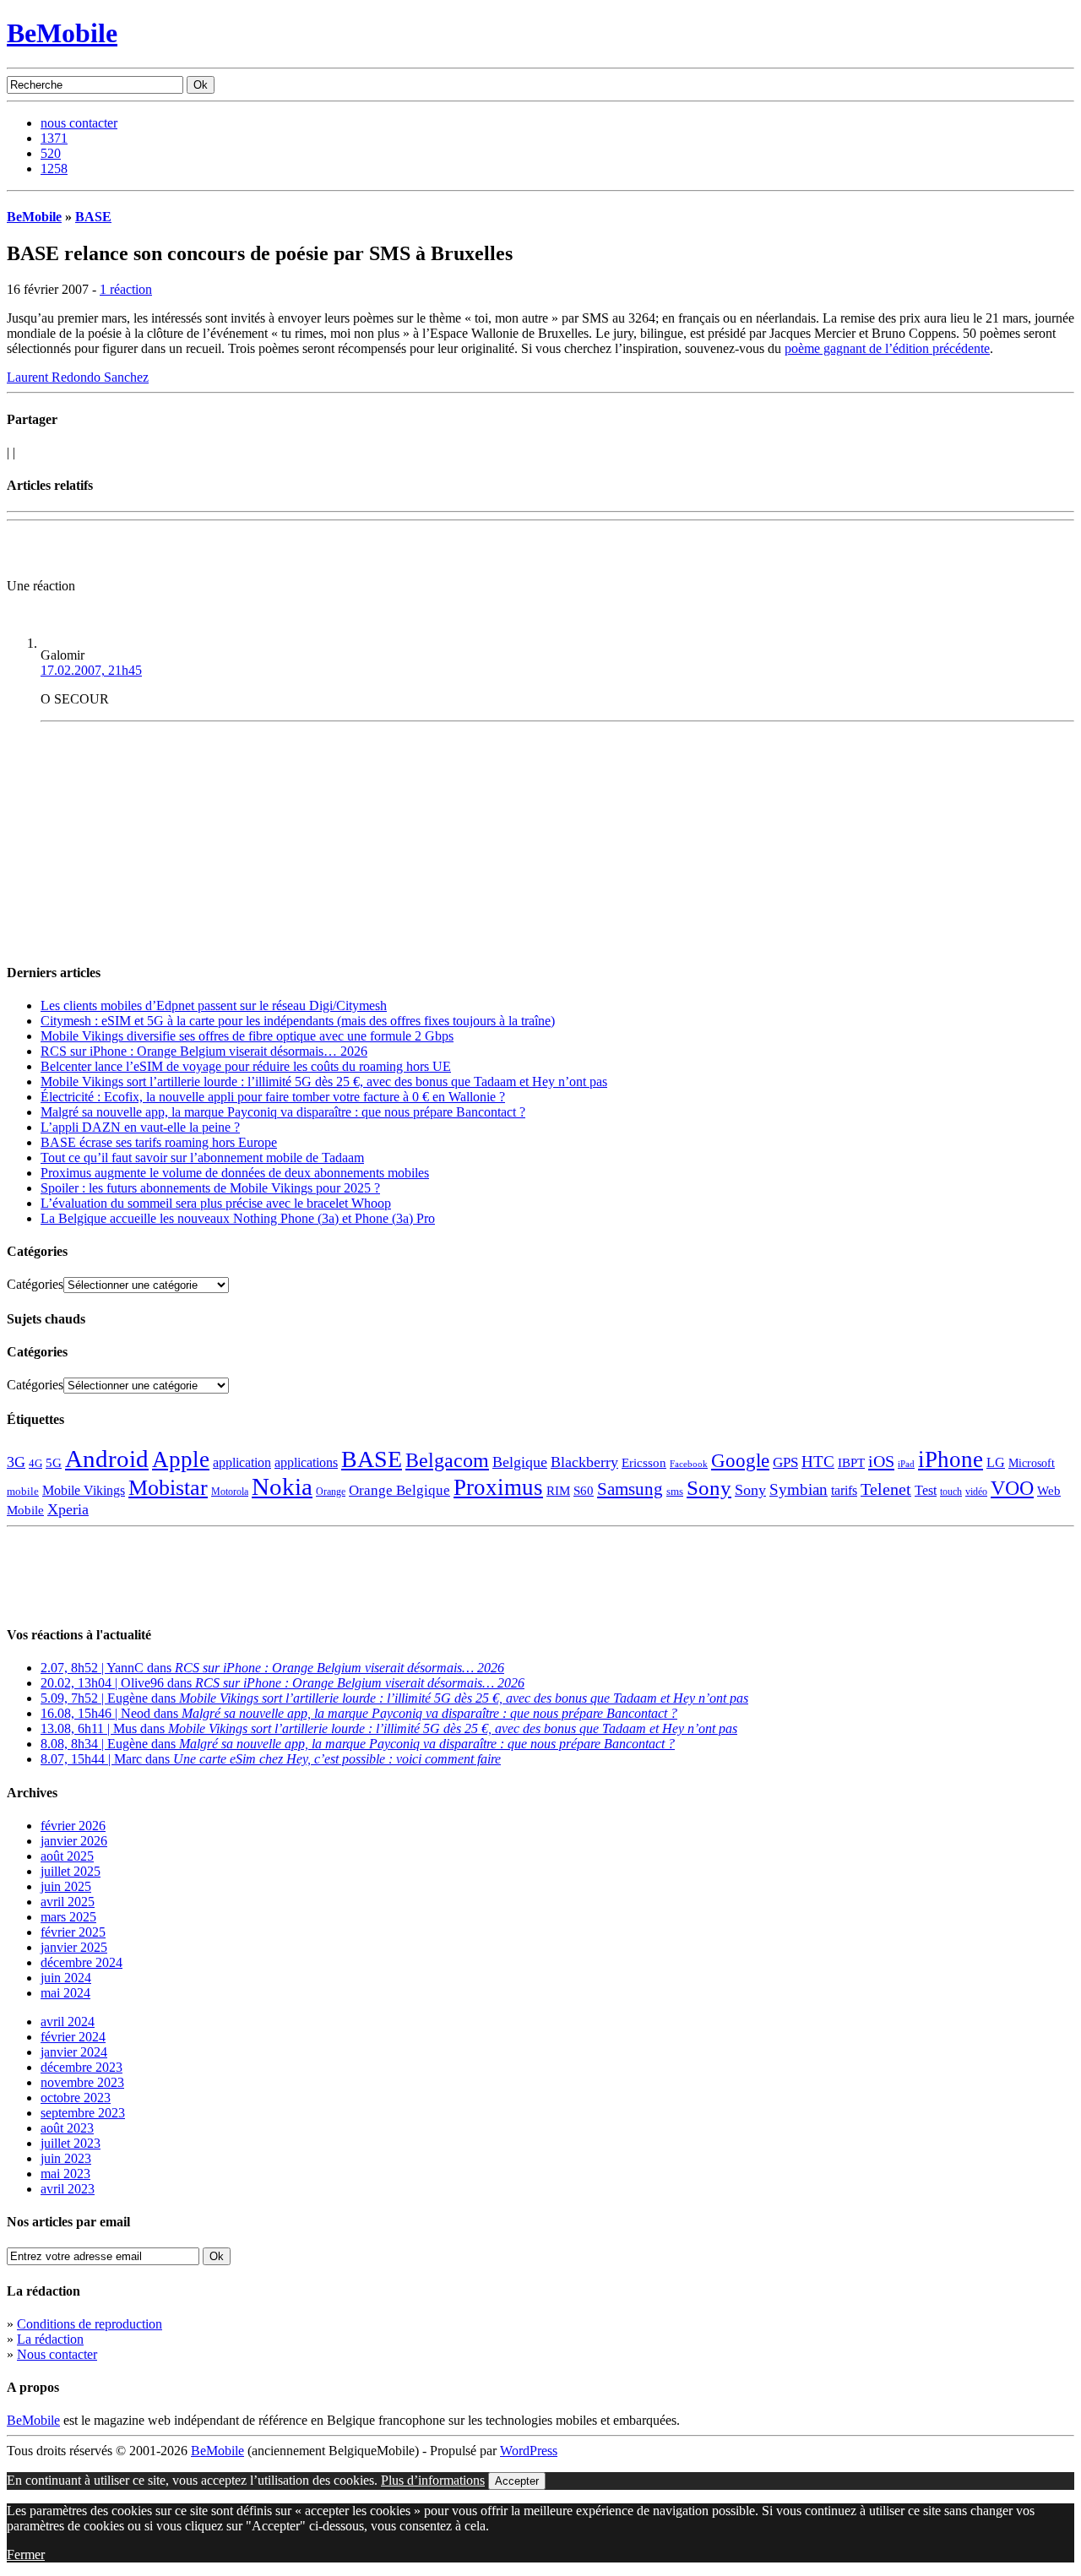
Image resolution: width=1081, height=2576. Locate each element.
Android (107, 1459)
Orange (331, 1492)
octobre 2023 (76, 2098)
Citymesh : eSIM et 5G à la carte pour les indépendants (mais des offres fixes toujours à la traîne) (298, 1021)
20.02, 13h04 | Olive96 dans (282, 1683)
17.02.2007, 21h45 (91, 670)
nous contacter (79, 123)
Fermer (26, 2554)
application (242, 1462)
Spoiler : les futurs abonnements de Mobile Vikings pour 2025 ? (210, 1188)
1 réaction (126, 289)
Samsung (630, 1489)
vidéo (976, 1492)
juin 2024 (66, 1978)
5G (54, 1463)
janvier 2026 (74, 1841)
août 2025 (67, 1856)
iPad (906, 1464)
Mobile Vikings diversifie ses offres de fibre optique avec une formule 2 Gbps (247, 1036)
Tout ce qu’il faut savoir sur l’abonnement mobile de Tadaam (202, 1158)
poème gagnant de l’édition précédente (887, 348)
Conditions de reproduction (90, 2324)
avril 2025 (68, 1902)
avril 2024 (68, 2022)
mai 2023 (65, 2174)
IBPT (851, 1463)
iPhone (951, 1459)
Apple (181, 1459)
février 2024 (73, 2037)
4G (35, 1463)
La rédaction (50, 2339)
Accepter (517, 2481)
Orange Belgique (399, 1490)
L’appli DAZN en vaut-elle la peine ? (140, 1127)
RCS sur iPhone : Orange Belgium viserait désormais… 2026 (204, 1051)
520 (51, 153)
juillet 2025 (71, 1871)
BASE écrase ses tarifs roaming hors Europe (159, 1142)
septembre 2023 (83, 2113)
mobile (23, 1492)
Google (740, 1461)
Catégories (35, 1284)
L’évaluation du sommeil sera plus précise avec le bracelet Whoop (216, 1203)
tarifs (844, 1490)
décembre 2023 (81, 2067)
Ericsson (644, 1462)
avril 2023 (68, 2189)
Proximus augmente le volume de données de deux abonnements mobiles (235, 1173)
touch (951, 1492)
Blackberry (584, 1462)
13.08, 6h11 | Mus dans (389, 1728)
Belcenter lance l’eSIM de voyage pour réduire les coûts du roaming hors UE (246, 1066)
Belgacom (447, 1460)
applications (306, 1463)
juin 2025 (66, 1886)
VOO (1012, 1488)
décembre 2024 (81, 1962)
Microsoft (1032, 1463)
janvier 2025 (74, 1947)
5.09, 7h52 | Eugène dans (394, 1698)
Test (926, 1490)
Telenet (886, 1489)
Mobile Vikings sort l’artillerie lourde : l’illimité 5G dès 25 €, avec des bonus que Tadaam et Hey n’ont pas (324, 1081)
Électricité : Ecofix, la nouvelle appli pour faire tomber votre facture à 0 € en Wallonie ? (273, 1097)
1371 (54, 138)
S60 (584, 1491)
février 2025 (73, 1932)
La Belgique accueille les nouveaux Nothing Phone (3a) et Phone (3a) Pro (238, 1218)
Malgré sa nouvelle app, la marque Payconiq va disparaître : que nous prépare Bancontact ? (283, 1112)
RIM (558, 1490)
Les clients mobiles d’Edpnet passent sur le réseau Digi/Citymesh (214, 1005)
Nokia (282, 1486)
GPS (785, 1462)
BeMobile (62, 33)
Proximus (498, 1487)
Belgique (520, 1462)
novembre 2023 (82, 2082)
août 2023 (67, 2128)
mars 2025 (68, 1917)
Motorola (230, 1492)
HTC (818, 1462)
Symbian (799, 1489)
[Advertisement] (204, 553)
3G (16, 1462)
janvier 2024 (74, 2052)
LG (996, 1462)
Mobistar (168, 1488)
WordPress (529, 2451)
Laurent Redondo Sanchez (78, 377)
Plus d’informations (433, 2480)
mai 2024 (65, 1993)
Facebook (689, 1464)
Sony (709, 1488)
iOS (881, 1461)
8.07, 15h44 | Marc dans (271, 1759)
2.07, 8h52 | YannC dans (272, 1668)
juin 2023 (66, 2158)
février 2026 (73, 1826)
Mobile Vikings (84, 1490)
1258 (54, 168)
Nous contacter (57, 2354)
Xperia (68, 1509)
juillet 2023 (71, 2143)
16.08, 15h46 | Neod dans (359, 1713)
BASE (93, 217)
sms (675, 1491)
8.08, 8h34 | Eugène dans (358, 1744)
